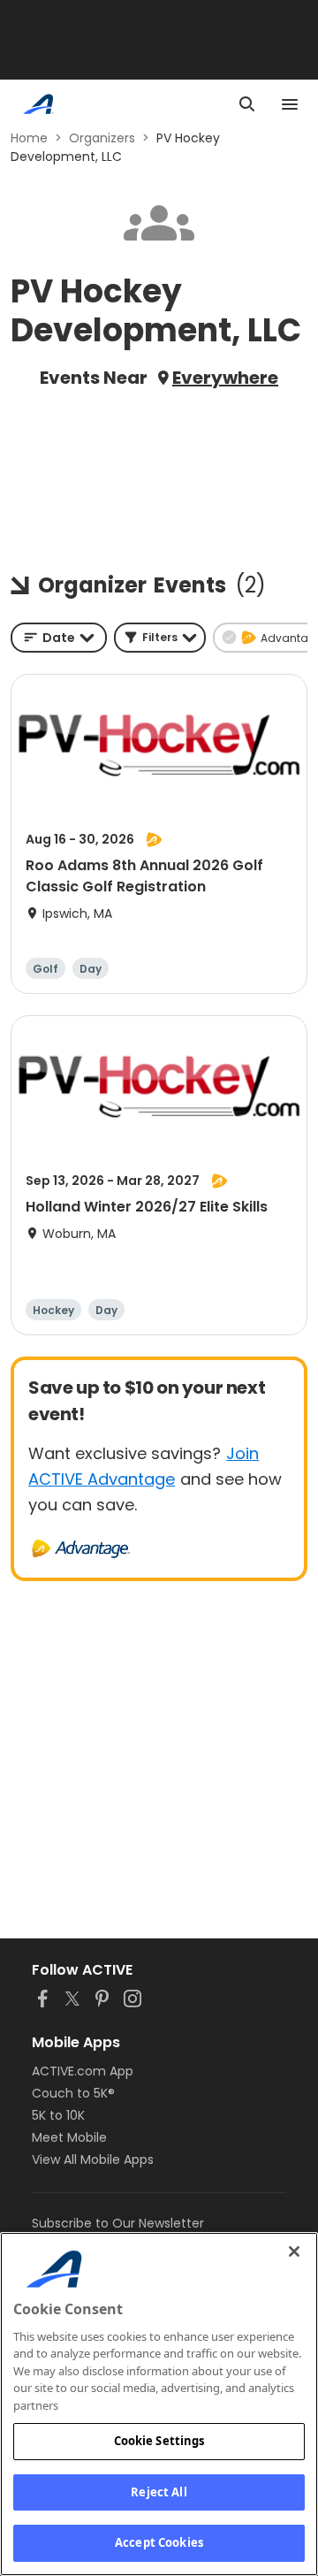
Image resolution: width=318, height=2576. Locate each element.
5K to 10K (58, 2115)
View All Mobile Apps (93, 2159)
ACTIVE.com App (83, 2071)
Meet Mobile (69, 2137)
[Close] (294, 2251)
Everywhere (225, 378)
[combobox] (59, 638)
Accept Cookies (159, 2542)
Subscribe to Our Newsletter (118, 2223)
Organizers (102, 138)
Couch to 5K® (73, 2093)
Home (29, 138)
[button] (160, 638)
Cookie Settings (159, 2441)
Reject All (159, 2492)
